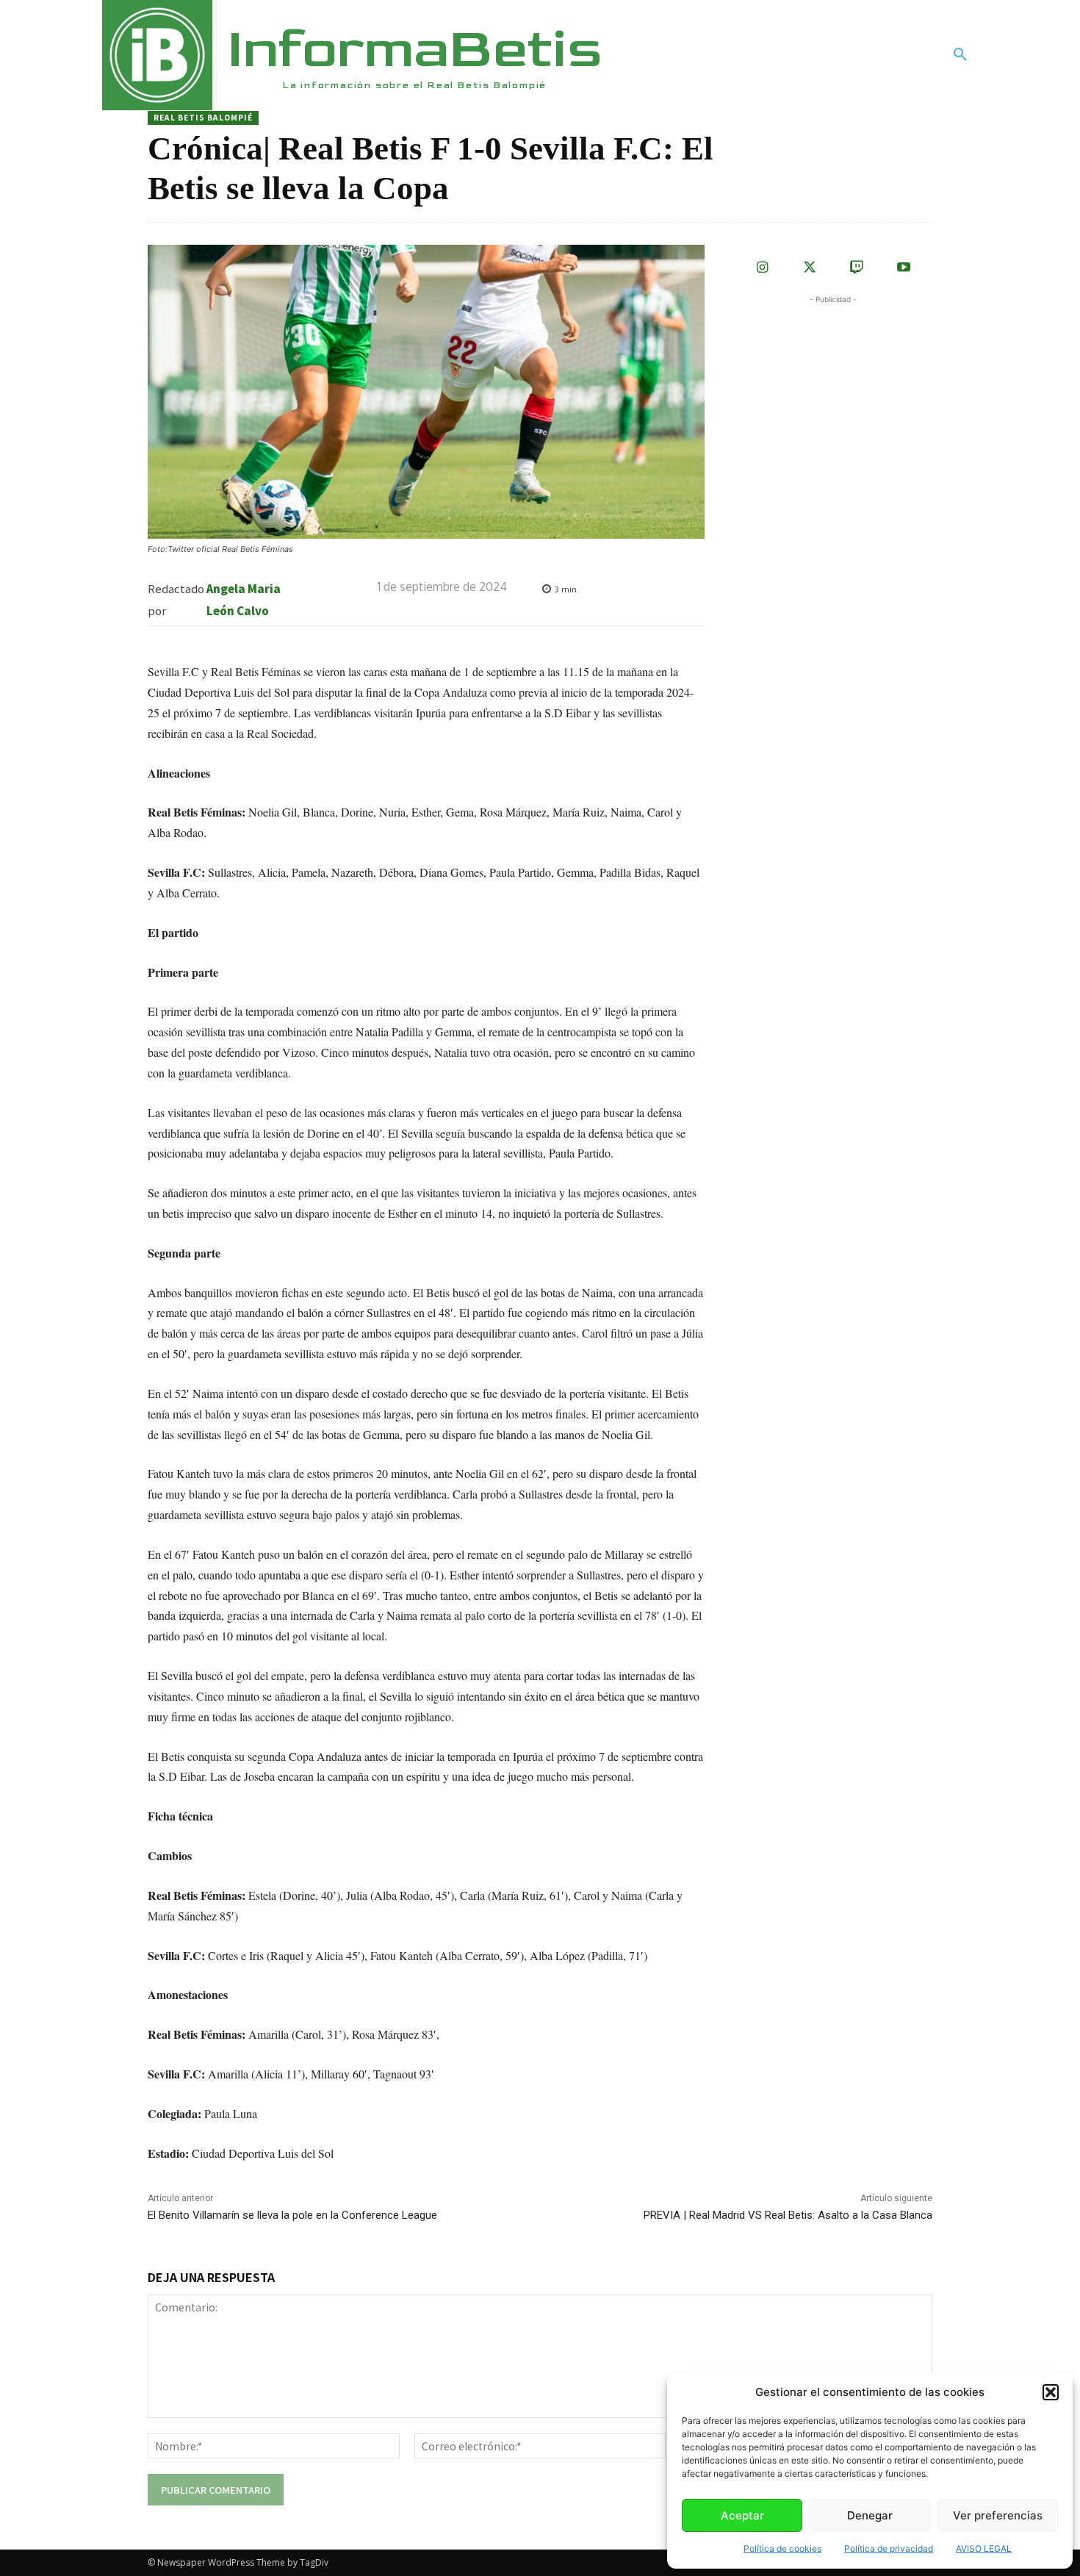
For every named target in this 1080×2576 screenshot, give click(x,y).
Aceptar (742, 2515)
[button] (1051, 2392)
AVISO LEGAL (984, 2548)
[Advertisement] (844, 399)
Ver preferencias (998, 2515)
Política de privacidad (889, 2548)
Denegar (870, 2515)
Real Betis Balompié (203, 117)
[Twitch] (857, 268)
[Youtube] (904, 268)
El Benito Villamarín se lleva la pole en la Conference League (292, 2215)
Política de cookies (782, 2548)
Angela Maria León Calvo (244, 599)
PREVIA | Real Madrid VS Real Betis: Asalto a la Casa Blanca (788, 2215)
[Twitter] (810, 268)
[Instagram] (763, 268)
